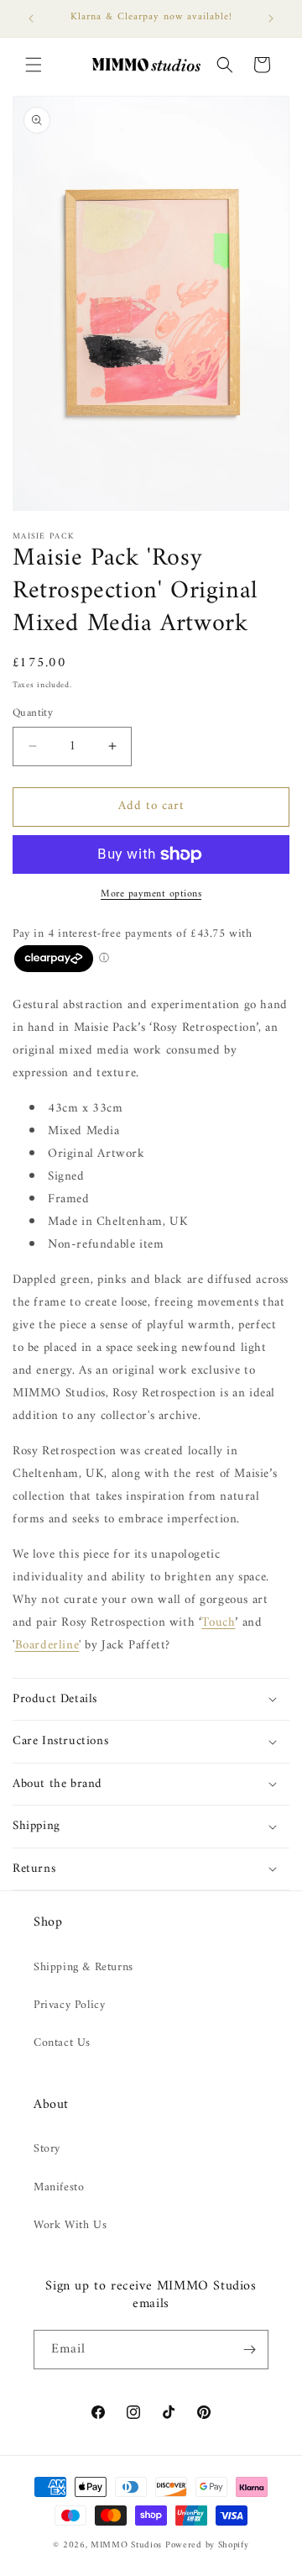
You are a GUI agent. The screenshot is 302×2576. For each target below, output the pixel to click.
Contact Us (62, 2043)
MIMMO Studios (126, 2545)
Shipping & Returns (83, 1967)
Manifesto (59, 2187)
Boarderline (47, 1645)
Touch (218, 1623)
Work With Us (70, 2225)
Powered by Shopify (207, 2545)
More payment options (151, 895)
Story (47, 2149)
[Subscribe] (249, 2350)
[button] (34, 65)
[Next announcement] (271, 18)
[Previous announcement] (31, 18)
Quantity (33, 713)
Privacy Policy (69, 2005)
